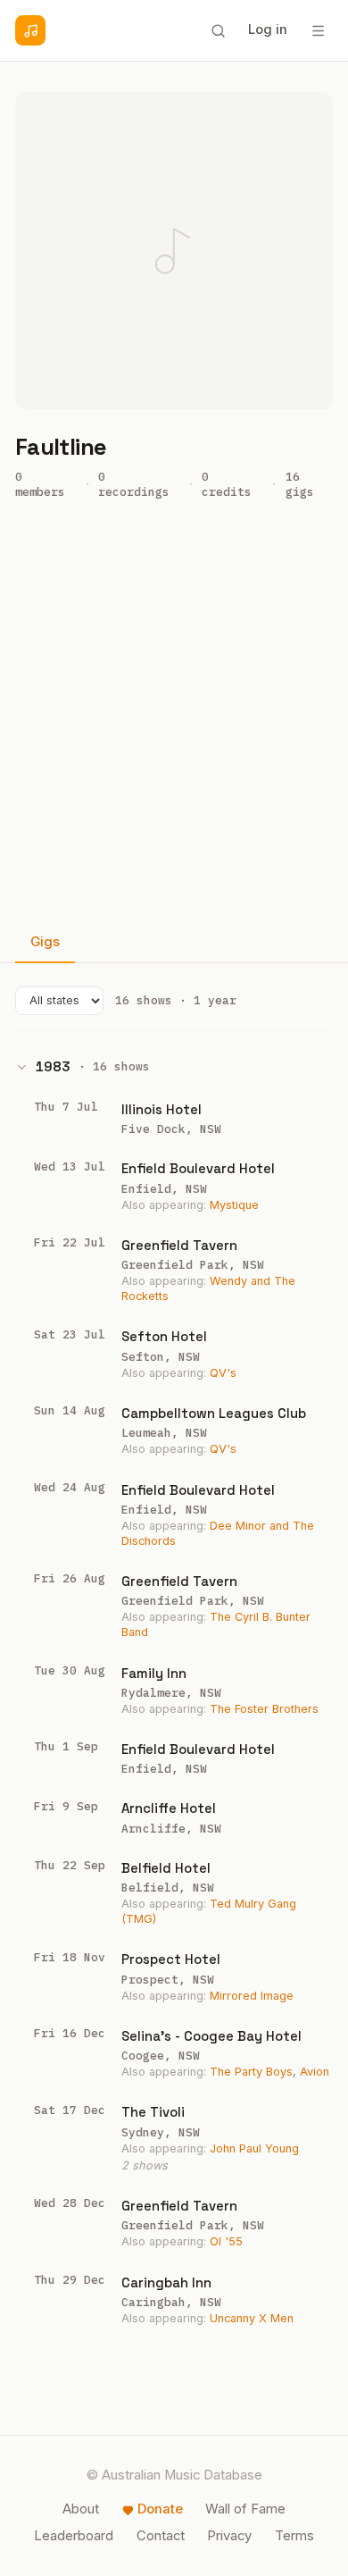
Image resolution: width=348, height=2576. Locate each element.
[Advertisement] (174, 719)
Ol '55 (226, 2241)
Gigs (45, 942)
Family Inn (154, 1673)
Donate (160, 2509)
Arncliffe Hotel (169, 1808)
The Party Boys (251, 2072)
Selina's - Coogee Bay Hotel (211, 2036)
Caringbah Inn (166, 2282)
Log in (268, 29)
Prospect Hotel (171, 1959)
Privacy (229, 2536)
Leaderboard (74, 2536)
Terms (294, 2536)
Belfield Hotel (166, 1868)
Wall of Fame (245, 2509)
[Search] (218, 30)
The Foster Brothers (264, 1709)
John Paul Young (254, 2148)
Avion (315, 2072)
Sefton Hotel (164, 1336)
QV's (223, 1373)
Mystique (234, 1205)
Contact (161, 2536)
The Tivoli (153, 2112)
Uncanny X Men (252, 2318)
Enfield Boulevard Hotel (198, 1168)
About (81, 2509)
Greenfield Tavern (179, 1245)
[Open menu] (318, 30)
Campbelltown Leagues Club (214, 1413)
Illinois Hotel (162, 1109)
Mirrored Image (252, 1996)
